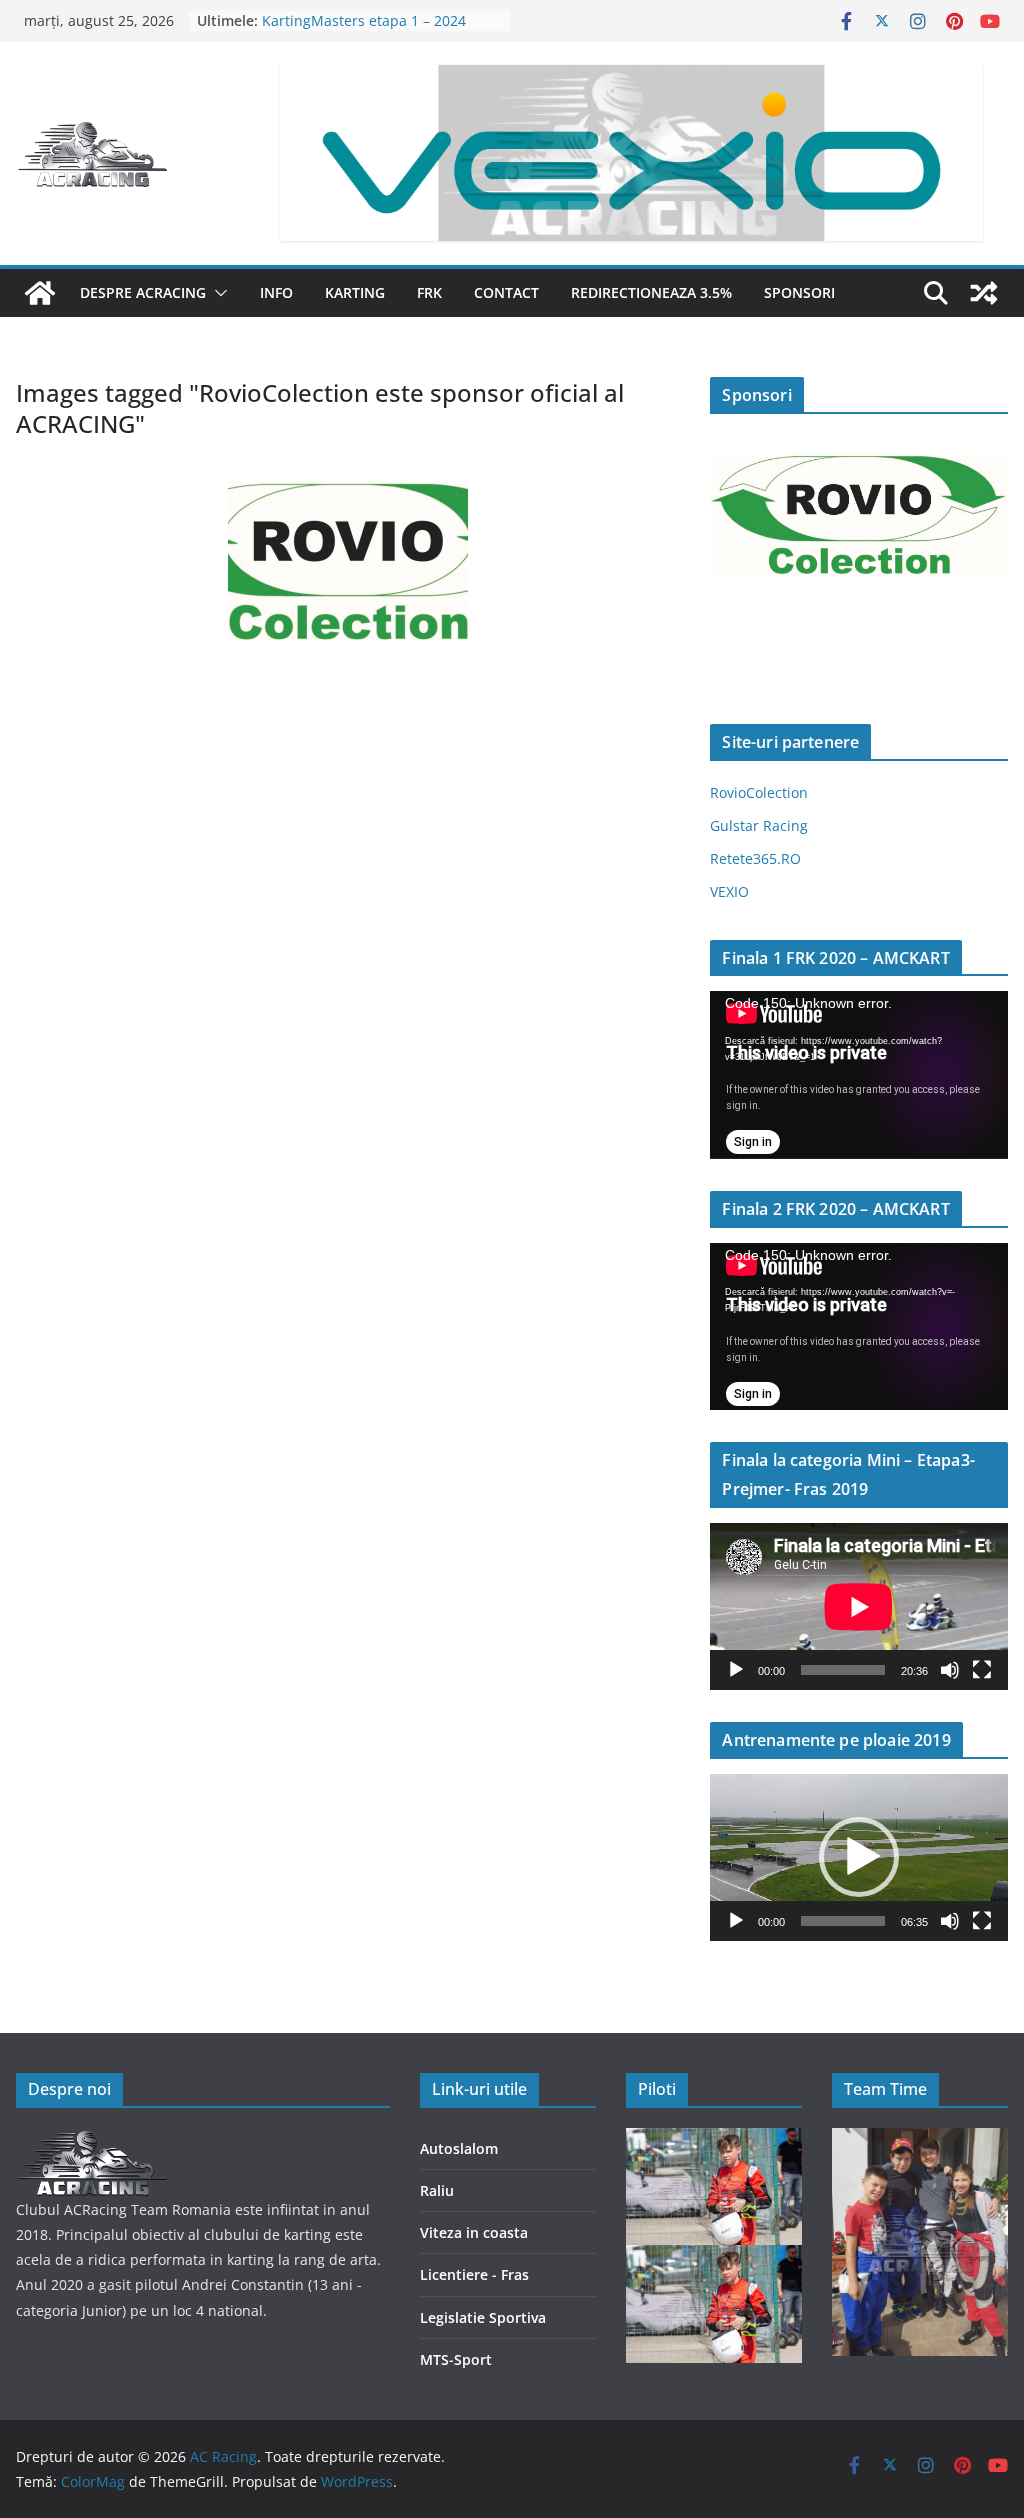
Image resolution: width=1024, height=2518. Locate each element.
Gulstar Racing (759, 825)
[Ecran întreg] (982, 1670)
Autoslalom (459, 2148)
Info (276, 292)
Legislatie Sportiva (483, 2317)
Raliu (437, 2190)
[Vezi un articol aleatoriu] (984, 293)
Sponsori (799, 292)
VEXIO (729, 891)
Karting (355, 292)
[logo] (91, 2140)
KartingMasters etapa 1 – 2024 (364, 20)
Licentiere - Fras (474, 2274)
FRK (429, 292)
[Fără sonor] (950, 1670)
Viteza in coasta (474, 2232)
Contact (506, 292)
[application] (859, 1074)
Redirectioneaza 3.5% (651, 292)
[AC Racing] (40, 293)
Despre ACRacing (143, 292)
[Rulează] (736, 1670)
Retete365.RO (755, 858)
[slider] (843, 1921)
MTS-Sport (456, 2359)
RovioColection (759, 792)
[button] (217, 293)
